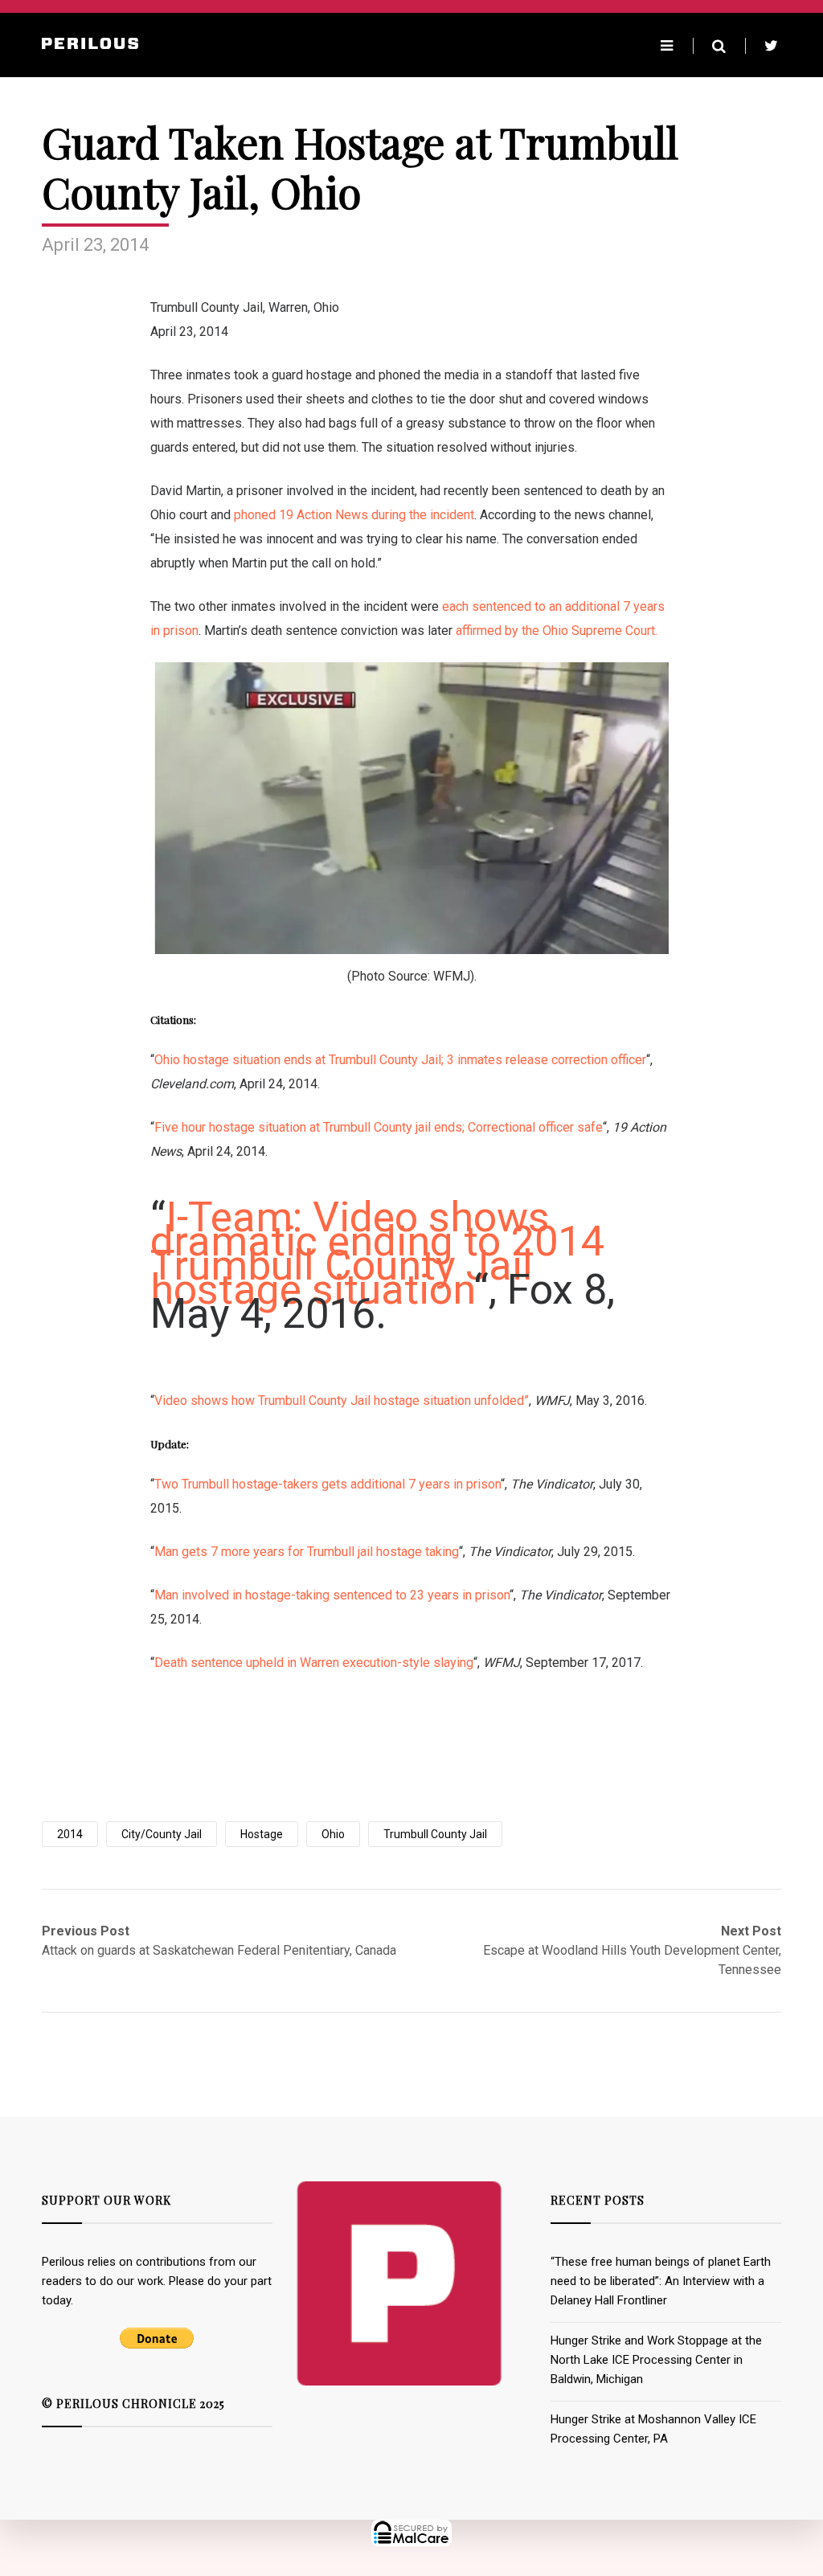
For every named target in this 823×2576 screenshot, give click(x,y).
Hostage (262, 1834)
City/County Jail (162, 1834)
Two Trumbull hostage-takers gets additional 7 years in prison (328, 1484)
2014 (70, 1834)
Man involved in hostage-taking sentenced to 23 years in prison (332, 1595)
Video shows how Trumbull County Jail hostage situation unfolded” (342, 1401)
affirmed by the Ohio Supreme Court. (557, 631)
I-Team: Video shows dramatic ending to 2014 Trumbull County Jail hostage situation (377, 1253)
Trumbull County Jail (435, 1834)
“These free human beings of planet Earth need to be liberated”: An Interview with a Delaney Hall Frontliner (661, 2281)
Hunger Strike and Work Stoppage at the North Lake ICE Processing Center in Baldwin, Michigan (656, 2360)
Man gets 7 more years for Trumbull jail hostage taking (307, 1552)
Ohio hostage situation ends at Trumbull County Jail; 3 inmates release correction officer (400, 1060)
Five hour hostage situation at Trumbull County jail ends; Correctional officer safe (379, 1127)
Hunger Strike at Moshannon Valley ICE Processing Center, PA (653, 2429)
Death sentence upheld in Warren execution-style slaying (314, 1663)
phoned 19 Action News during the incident (354, 515)
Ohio (333, 1834)
